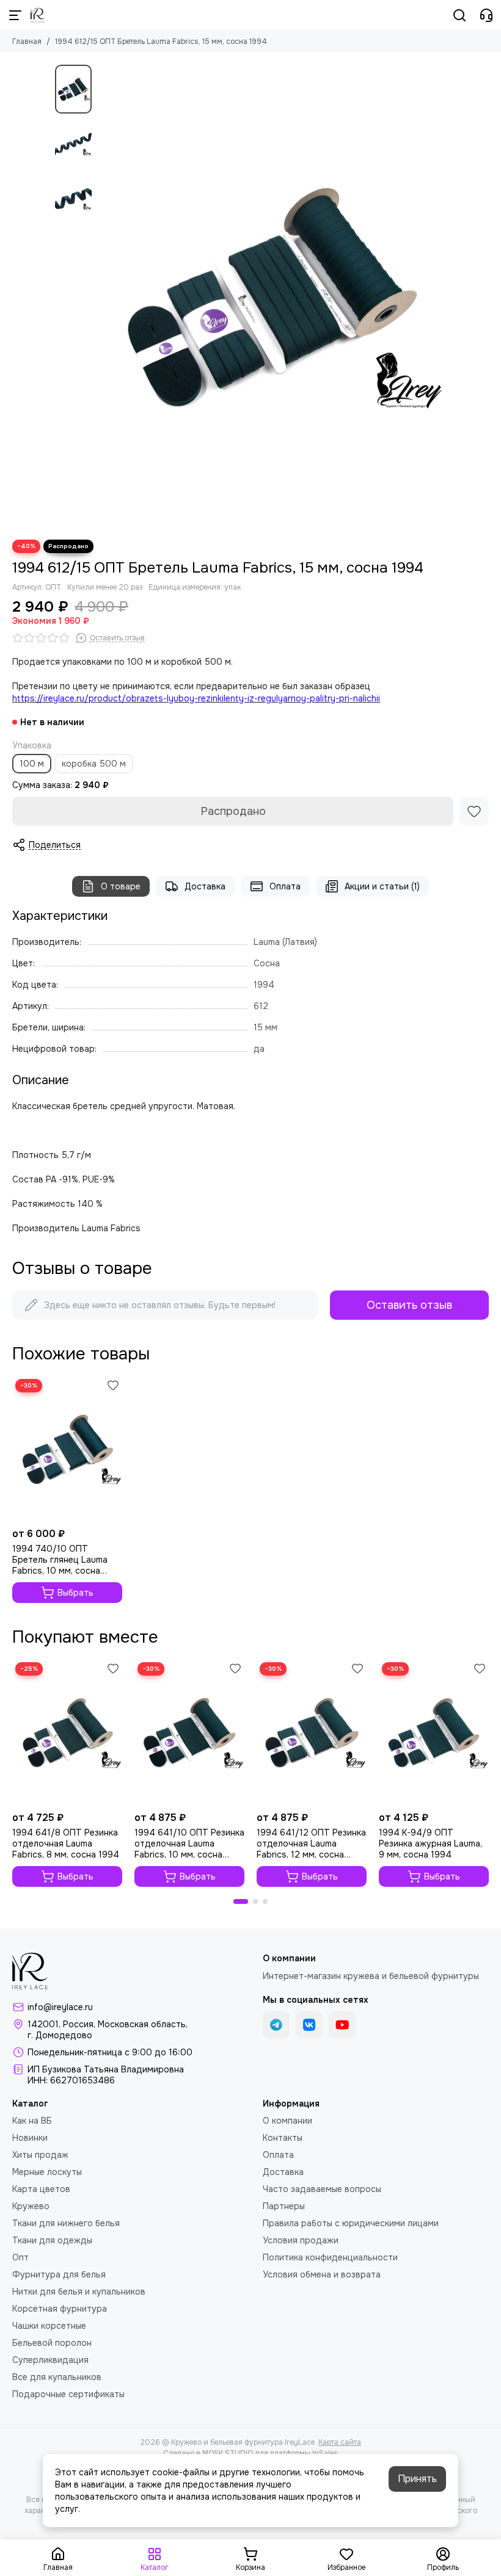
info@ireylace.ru (60, 2007)
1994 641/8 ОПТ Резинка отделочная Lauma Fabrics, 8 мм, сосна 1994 (66, 1843)
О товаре (121, 886)
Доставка (205, 886)
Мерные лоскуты (47, 2172)
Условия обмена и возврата (322, 2274)
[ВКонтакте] (309, 2025)
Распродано (233, 811)
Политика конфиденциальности (330, 2257)
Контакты (283, 2138)
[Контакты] (486, 15)
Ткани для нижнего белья (66, 2223)
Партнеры (284, 2206)
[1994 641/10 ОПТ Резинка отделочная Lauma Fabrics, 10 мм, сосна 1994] (189, 1732)
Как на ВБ (32, 2121)
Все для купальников (57, 2377)
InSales (325, 2453)
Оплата (285, 886)
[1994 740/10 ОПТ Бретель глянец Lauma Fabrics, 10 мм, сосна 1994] (67, 1449)
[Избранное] (474, 811)
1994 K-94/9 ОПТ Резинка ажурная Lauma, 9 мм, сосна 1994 (430, 1843)
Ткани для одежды (52, 2240)
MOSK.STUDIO (228, 2453)
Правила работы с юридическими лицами (351, 2223)
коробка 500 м (94, 764)
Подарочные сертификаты (68, 2394)
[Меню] (15, 15)
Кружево (31, 2206)
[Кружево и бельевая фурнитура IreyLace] (38, 15)
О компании (287, 2121)
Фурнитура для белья (59, 2274)
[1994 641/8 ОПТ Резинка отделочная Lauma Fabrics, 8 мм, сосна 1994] (67, 1732)
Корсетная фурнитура (60, 2309)
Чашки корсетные (49, 2326)
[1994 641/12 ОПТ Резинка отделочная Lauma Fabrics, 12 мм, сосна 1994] (312, 1732)
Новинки (30, 2138)
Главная (27, 42)
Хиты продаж (40, 2155)
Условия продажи (301, 2240)
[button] (104, 296)
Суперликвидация (50, 2360)
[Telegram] (276, 2025)
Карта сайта (340, 2442)
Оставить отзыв (409, 1305)
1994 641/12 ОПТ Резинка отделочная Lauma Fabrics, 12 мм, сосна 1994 (311, 1843)
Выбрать (75, 1593)
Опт (20, 2257)
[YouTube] (342, 2025)
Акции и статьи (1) (382, 886)
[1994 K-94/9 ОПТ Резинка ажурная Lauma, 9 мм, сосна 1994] (434, 1732)
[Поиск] (459, 15)
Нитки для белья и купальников (79, 2292)
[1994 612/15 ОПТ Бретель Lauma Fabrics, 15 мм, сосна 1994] (272, 296)
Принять (417, 2479)
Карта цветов (41, 2189)
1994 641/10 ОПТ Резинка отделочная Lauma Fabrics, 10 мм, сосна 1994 (189, 1843)
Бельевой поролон (52, 2343)
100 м (32, 764)
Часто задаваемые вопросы (322, 2189)
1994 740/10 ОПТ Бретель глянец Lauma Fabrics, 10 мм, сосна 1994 (60, 1560)
